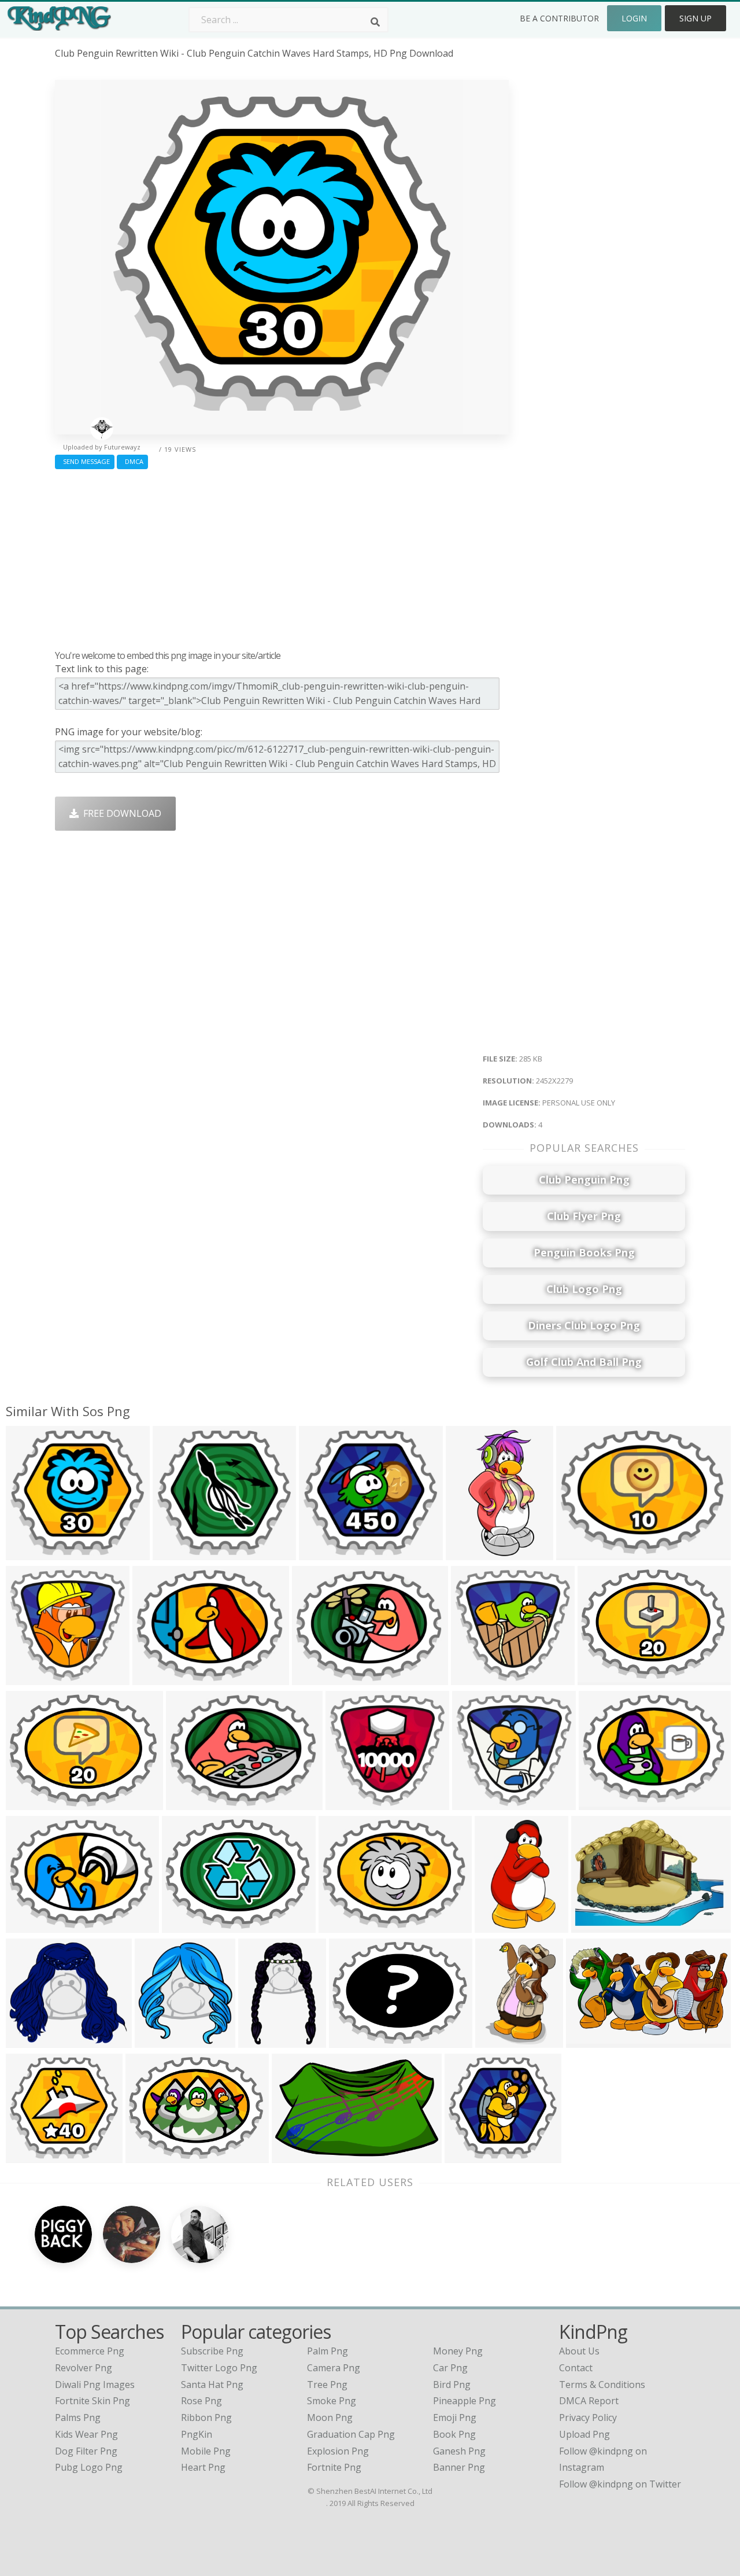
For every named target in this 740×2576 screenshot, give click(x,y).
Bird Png (452, 2385)
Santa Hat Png (212, 2385)
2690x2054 (318, 1678)
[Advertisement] (282, 557)
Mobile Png (206, 2451)
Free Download (120, 813)
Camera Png (334, 2368)
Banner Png (459, 2467)
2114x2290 (161, 2041)
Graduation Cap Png (351, 2434)
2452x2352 (478, 1803)
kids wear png (86, 2434)
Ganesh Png (459, 2451)
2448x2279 (179, 1553)
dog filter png (86, 2451)
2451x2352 (32, 1678)
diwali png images (95, 2385)
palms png (78, 2417)
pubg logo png (89, 2467)
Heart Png (203, 2467)
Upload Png (584, 2434)
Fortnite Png (334, 2467)
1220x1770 (502, 2041)
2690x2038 (582, 1553)
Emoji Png (455, 2417)
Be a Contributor (559, 18)
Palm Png (328, 2351)
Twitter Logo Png (219, 2368)
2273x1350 (298, 2156)
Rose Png (201, 2401)
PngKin (197, 2434)
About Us (579, 2351)
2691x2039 (152, 2156)
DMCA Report (589, 2401)
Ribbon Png (206, 2417)
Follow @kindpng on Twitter (620, 2484)
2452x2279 (32, 1553)
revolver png (84, 2368)
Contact (576, 2368)
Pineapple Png (465, 2401)
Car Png (450, 2368)
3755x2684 (597, 1925)
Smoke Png (332, 2401)
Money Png (458, 2351)
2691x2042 (159, 1678)
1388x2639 (472, 1553)
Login (634, 18)
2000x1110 (592, 2041)
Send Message (85, 461)
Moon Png (330, 2417)
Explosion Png (338, 2451)
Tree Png (327, 2385)
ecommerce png (90, 2351)
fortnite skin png (92, 2401)
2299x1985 (32, 2041)
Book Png (454, 2434)
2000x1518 (192, 1803)
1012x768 (353, 2041)
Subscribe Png (212, 2351)
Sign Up (695, 18)
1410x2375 (501, 1925)
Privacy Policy (588, 2417)
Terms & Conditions (602, 2385)
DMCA (132, 461)
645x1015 (262, 2041)
